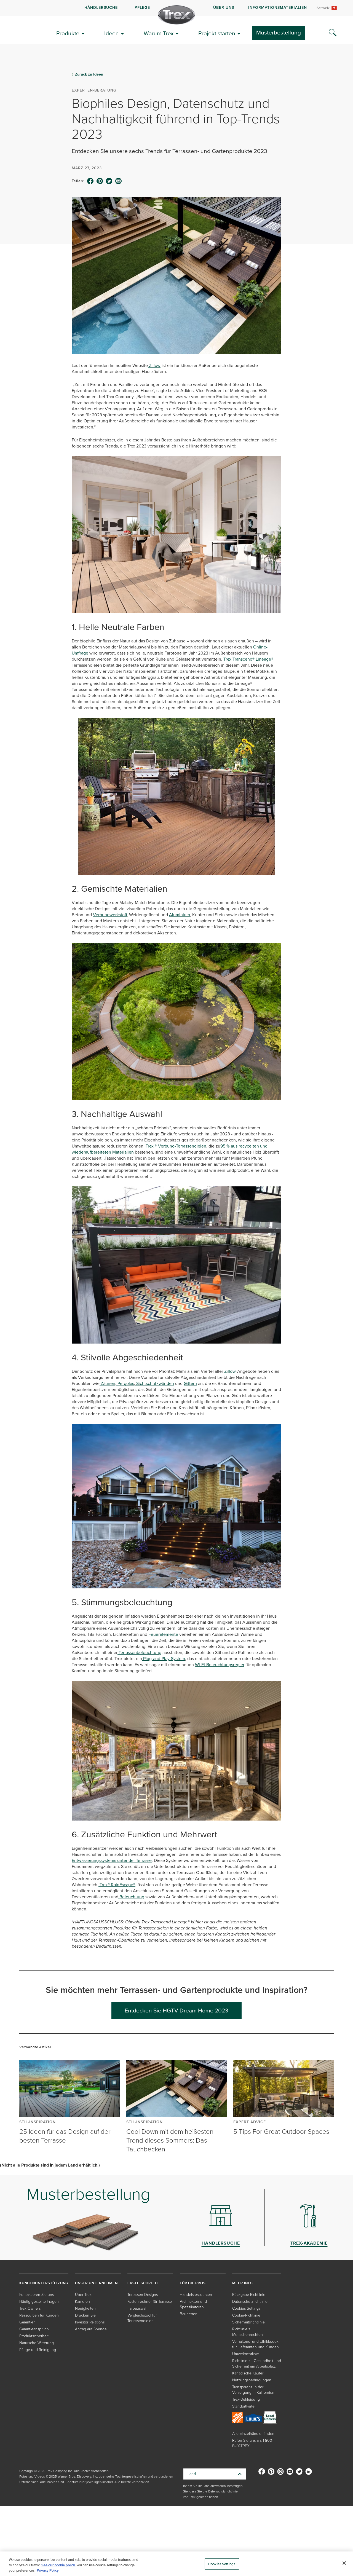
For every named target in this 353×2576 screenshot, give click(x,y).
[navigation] (176, 8)
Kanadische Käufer (248, 2373)
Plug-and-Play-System (164, 1659)
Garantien (27, 2322)
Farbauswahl (138, 2308)
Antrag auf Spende (91, 2329)
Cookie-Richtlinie (246, 2315)
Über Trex (83, 2295)
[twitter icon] (109, 181)
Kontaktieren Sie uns (37, 2295)
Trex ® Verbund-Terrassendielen (175, 1146)
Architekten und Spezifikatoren (193, 2304)
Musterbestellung (279, 32)
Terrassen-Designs (143, 2295)
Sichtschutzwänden (155, 1383)
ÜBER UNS (224, 8)
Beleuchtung (131, 1897)
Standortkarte (243, 2406)
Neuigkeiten (85, 2308)
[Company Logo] (176, 15)
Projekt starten (217, 33)
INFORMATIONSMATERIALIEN (278, 8)
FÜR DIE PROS (193, 2283)
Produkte (68, 33)
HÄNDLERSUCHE (101, 8)
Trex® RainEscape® (117, 1885)
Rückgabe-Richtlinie (249, 2295)
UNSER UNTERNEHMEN (96, 2283)
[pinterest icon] (100, 181)
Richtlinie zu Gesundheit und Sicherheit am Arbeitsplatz (257, 2364)
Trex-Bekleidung (246, 2399)
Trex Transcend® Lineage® (248, 659)
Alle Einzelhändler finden (253, 2434)
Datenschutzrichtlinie (250, 2302)
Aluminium (180, 915)
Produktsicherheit (34, 2336)
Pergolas (125, 1383)
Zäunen (107, 1383)
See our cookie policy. (58, 2565)
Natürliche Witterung (37, 2343)
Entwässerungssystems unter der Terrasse (112, 1860)
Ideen (112, 33)
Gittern (190, 1383)
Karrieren (82, 2302)
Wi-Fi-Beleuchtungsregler (220, 1665)
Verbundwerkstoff (110, 915)
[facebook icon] (90, 181)
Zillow (154, 365)
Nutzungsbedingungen (252, 2380)
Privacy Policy (48, 2570)
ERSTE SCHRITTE (143, 2283)
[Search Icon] (333, 33)
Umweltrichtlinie (246, 2354)
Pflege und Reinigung (38, 2350)
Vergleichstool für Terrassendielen (142, 2318)
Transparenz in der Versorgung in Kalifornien (253, 2390)
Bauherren (189, 2314)
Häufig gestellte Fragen (39, 2302)
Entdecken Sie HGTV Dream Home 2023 (176, 2010)
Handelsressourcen (196, 2295)
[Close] (344, 2563)
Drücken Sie (85, 2315)
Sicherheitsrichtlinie (248, 2322)
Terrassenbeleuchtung (139, 1652)
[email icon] (119, 181)
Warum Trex (159, 33)
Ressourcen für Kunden (39, 2315)
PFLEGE (142, 8)
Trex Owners (30, 2308)
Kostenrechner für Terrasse (150, 2302)
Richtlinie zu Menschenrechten (248, 2332)
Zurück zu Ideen (89, 74)
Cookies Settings (222, 2564)
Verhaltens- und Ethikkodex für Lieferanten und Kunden (256, 2344)
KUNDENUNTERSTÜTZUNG (44, 2283)
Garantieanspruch (34, 2329)
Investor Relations (90, 2322)
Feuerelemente (163, 1634)
